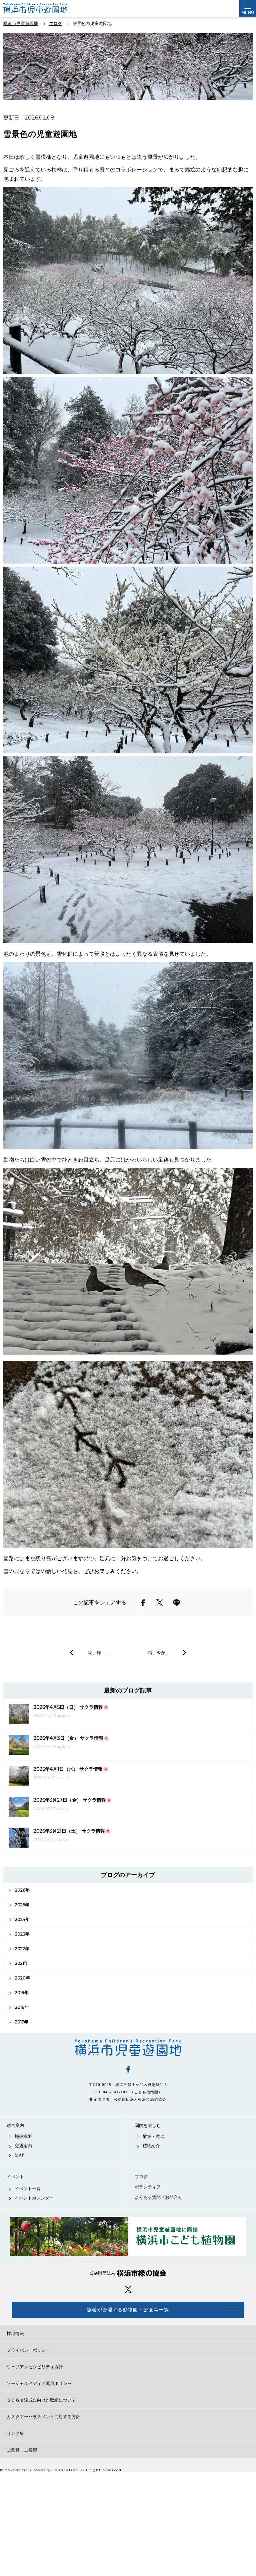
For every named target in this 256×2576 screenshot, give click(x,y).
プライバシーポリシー (28, 2350)
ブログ (141, 2177)
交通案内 (23, 2146)
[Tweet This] (160, 1603)
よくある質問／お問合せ (158, 2197)
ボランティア (148, 2187)
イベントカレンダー (34, 2198)
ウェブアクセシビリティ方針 (35, 2367)
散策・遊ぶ (153, 2136)
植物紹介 (151, 2146)
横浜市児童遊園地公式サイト (46, 8)
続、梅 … (98, 1653)
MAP (19, 2155)
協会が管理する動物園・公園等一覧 (128, 2310)
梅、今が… (158, 1653)
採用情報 (15, 2333)
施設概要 (23, 2136)
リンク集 (15, 2433)
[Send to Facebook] (143, 1603)
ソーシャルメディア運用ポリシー (39, 2383)
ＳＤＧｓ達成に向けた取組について (41, 2400)
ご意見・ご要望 (22, 2450)
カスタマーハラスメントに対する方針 (43, 2417)
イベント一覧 (28, 2189)
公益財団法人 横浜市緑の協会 (128, 2273)
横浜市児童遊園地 (128, 2048)
